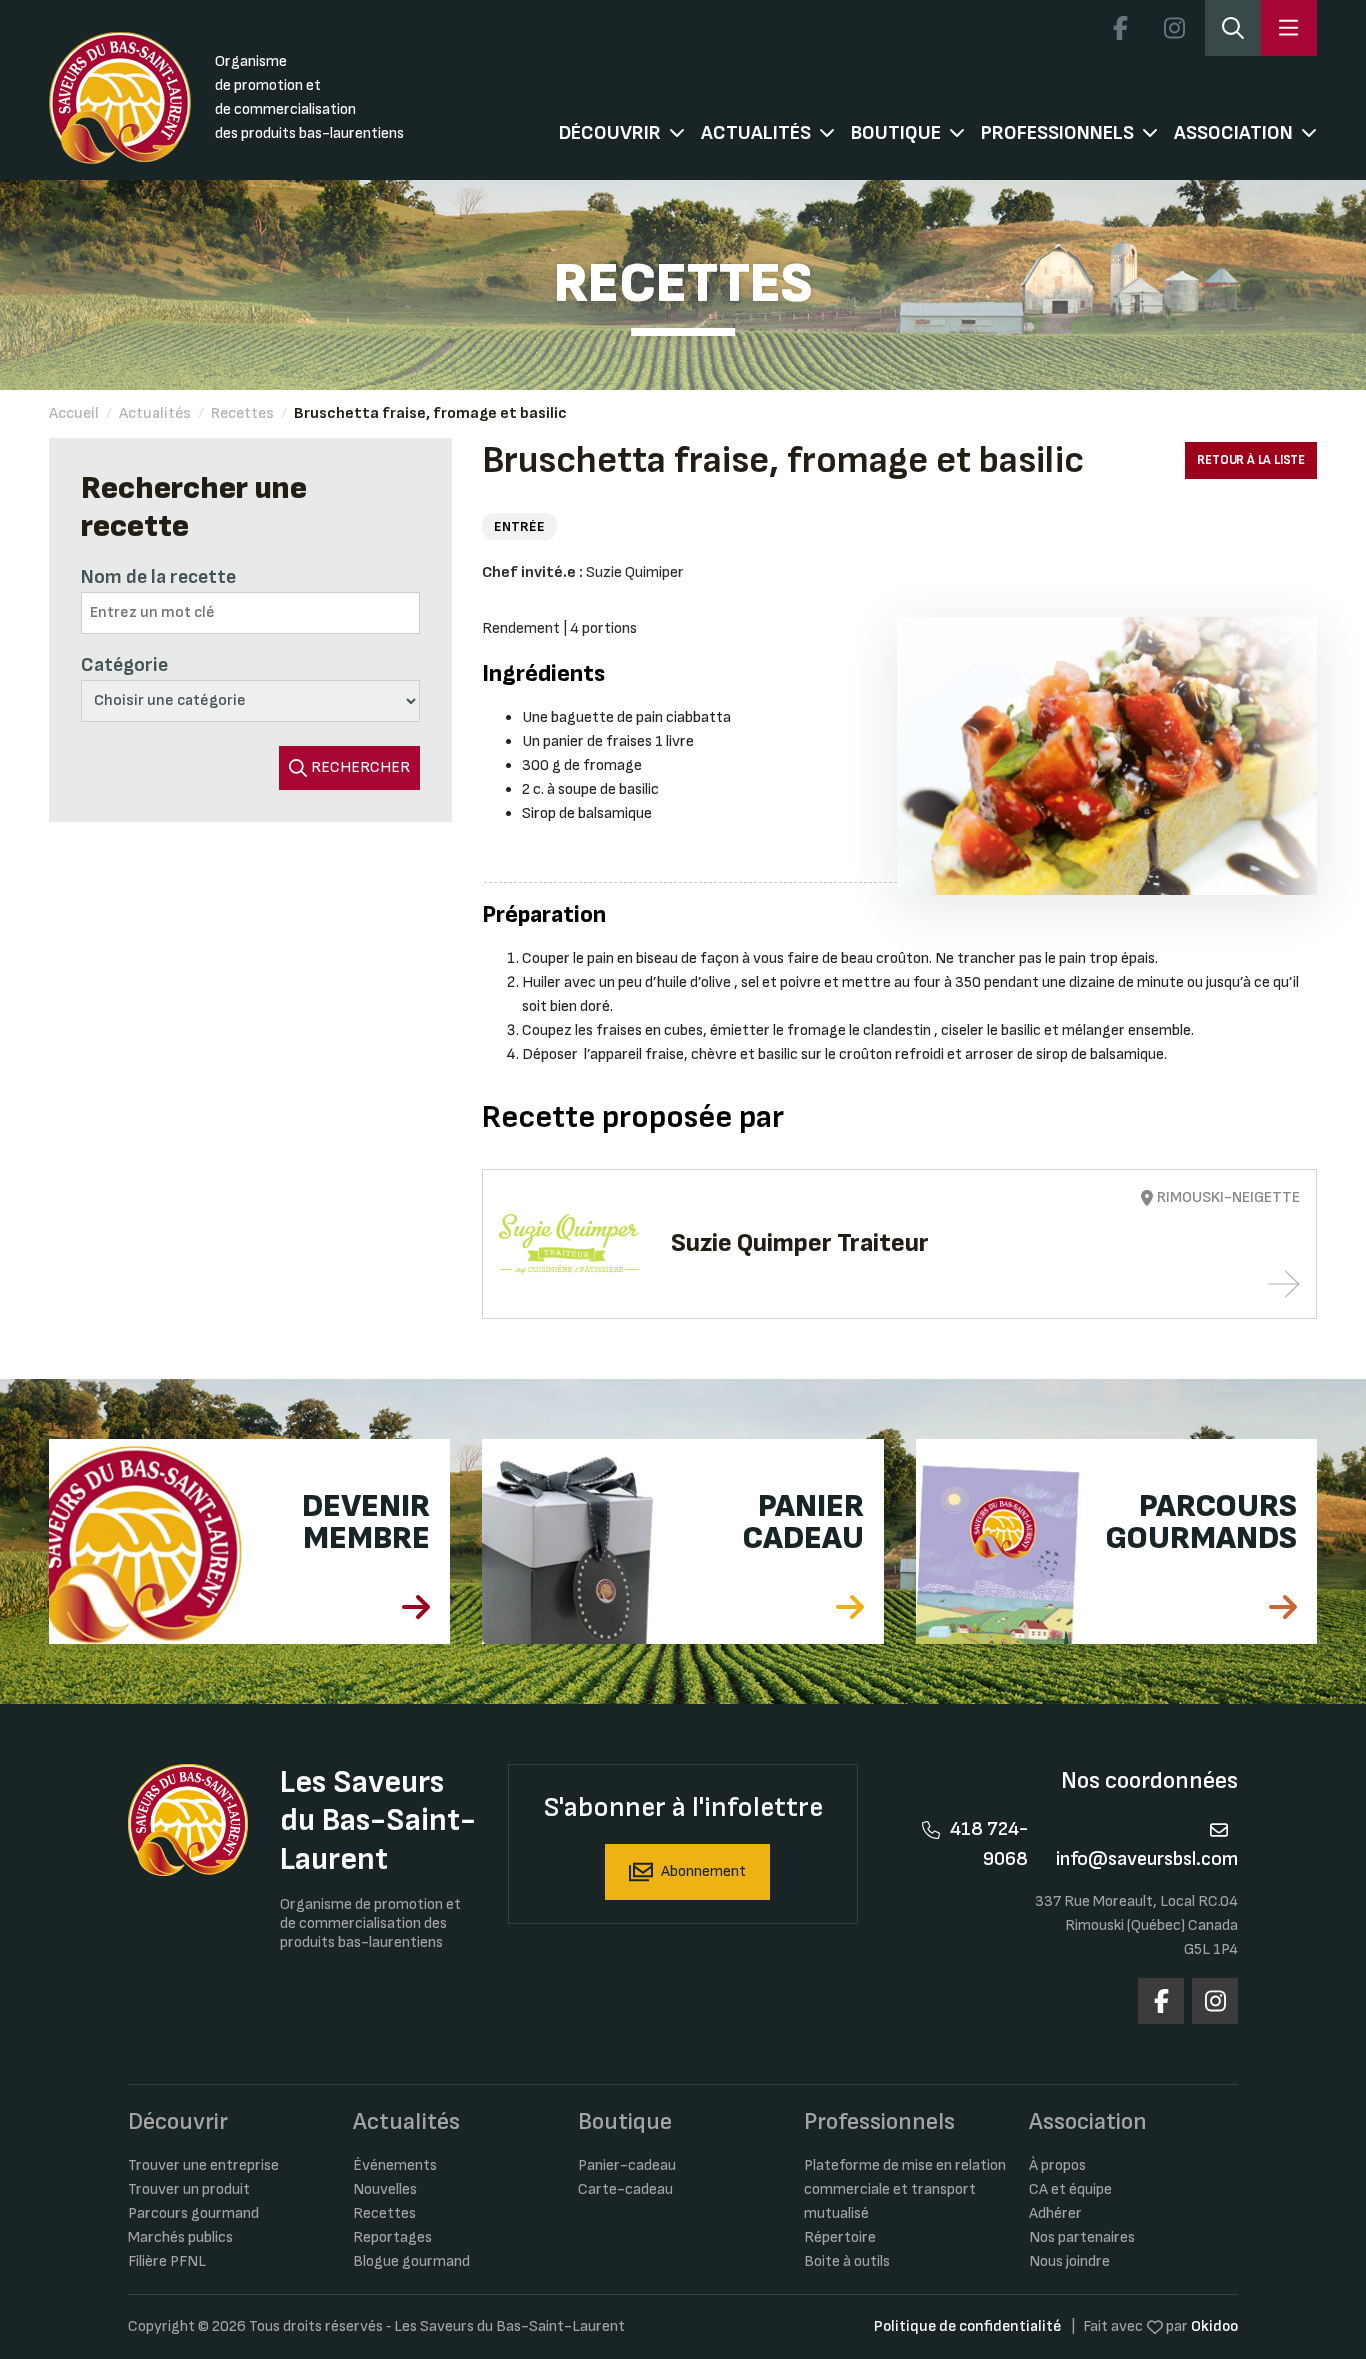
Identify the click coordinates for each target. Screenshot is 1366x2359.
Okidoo (1214, 2326)
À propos (1057, 2165)
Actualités (756, 133)
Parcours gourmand (193, 2213)
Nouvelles (385, 2189)
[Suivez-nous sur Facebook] (1120, 28)
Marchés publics (180, 2237)
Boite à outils (847, 2261)
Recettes (242, 413)
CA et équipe (1070, 2189)
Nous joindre (1069, 2261)
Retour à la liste (1251, 460)
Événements (395, 2165)
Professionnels (1057, 133)
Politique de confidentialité (967, 2326)
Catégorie (124, 665)
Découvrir (610, 133)
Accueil (74, 413)
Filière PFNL (167, 2261)
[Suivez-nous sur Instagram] (1174, 28)
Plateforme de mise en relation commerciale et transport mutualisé (905, 2189)
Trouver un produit (189, 2189)
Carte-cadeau (625, 2189)
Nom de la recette (158, 577)
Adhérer (1055, 2213)
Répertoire (840, 2237)
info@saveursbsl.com (1147, 1859)
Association (1233, 133)
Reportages (392, 2237)
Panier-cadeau (627, 2165)
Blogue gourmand (411, 2261)
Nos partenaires (1082, 2237)
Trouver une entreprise (203, 2165)
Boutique (896, 133)
